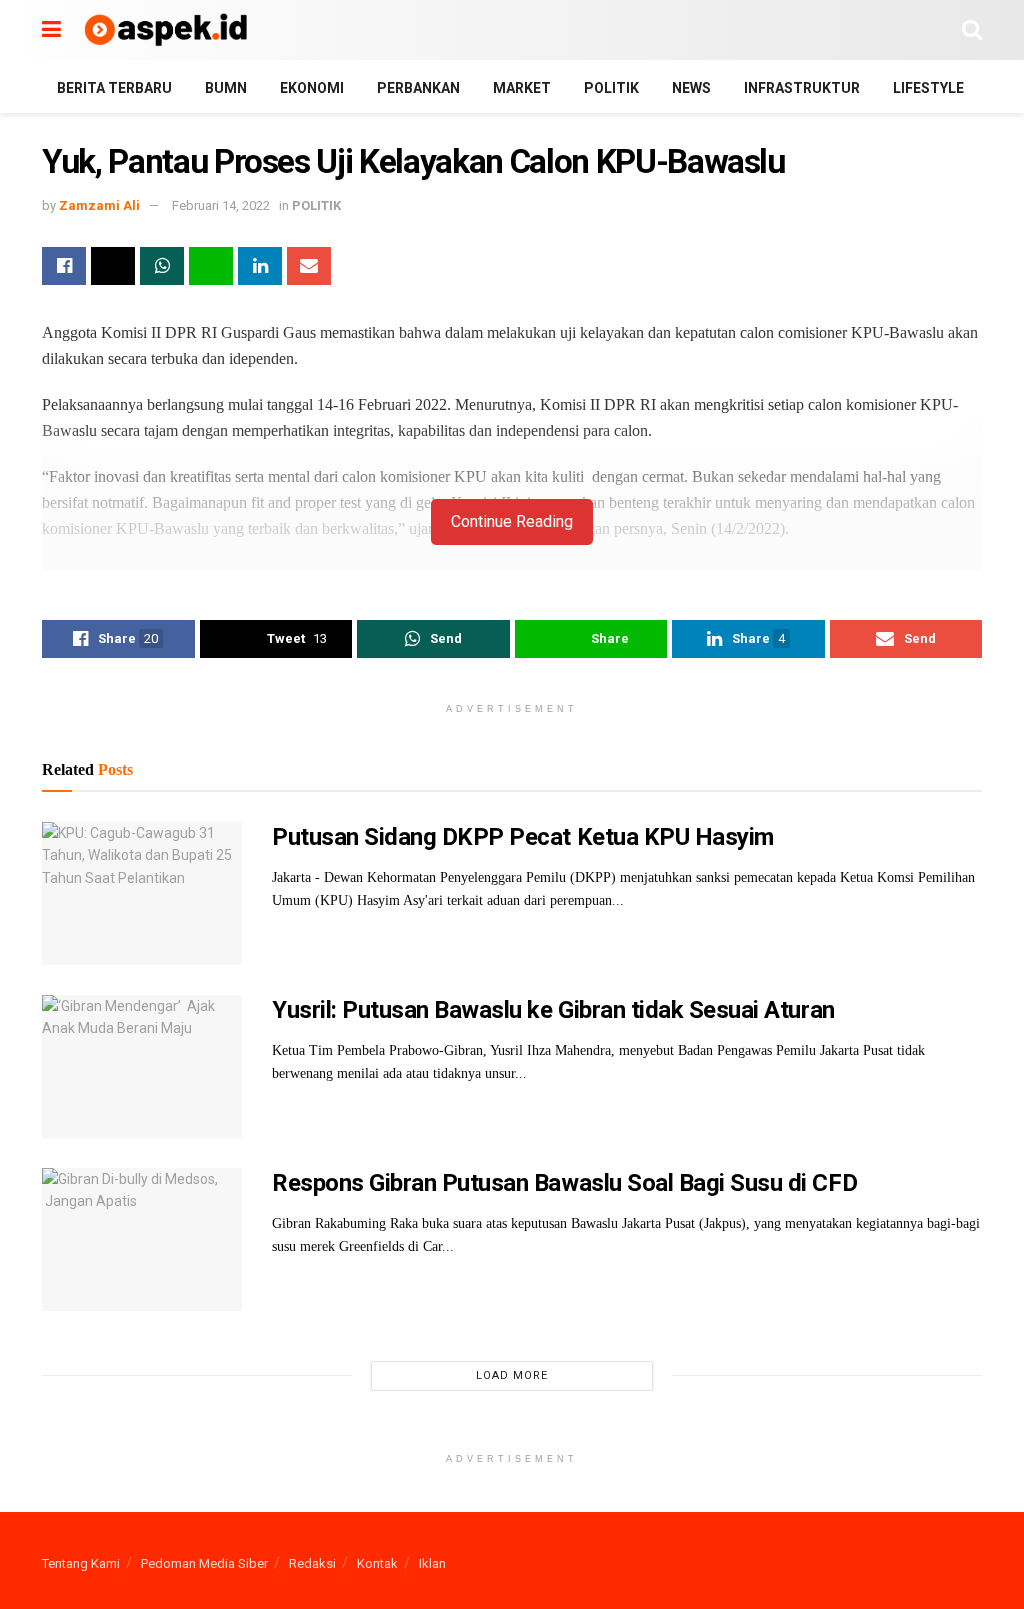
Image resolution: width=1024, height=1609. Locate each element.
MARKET (522, 88)
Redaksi (312, 1563)
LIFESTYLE (928, 88)
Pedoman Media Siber (204, 1563)
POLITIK (611, 88)
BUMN (226, 88)
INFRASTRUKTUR (802, 88)
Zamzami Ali (99, 205)
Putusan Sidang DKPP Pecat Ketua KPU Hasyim (523, 837)
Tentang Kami (81, 1563)
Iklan (432, 1563)
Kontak (377, 1563)
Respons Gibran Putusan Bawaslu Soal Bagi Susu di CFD (564, 1183)
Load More (512, 1375)
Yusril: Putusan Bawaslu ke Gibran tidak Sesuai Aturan (553, 1010)
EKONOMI (312, 88)
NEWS (691, 88)
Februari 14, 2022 (221, 205)
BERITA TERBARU (114, 88)
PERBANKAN (418, 88)
